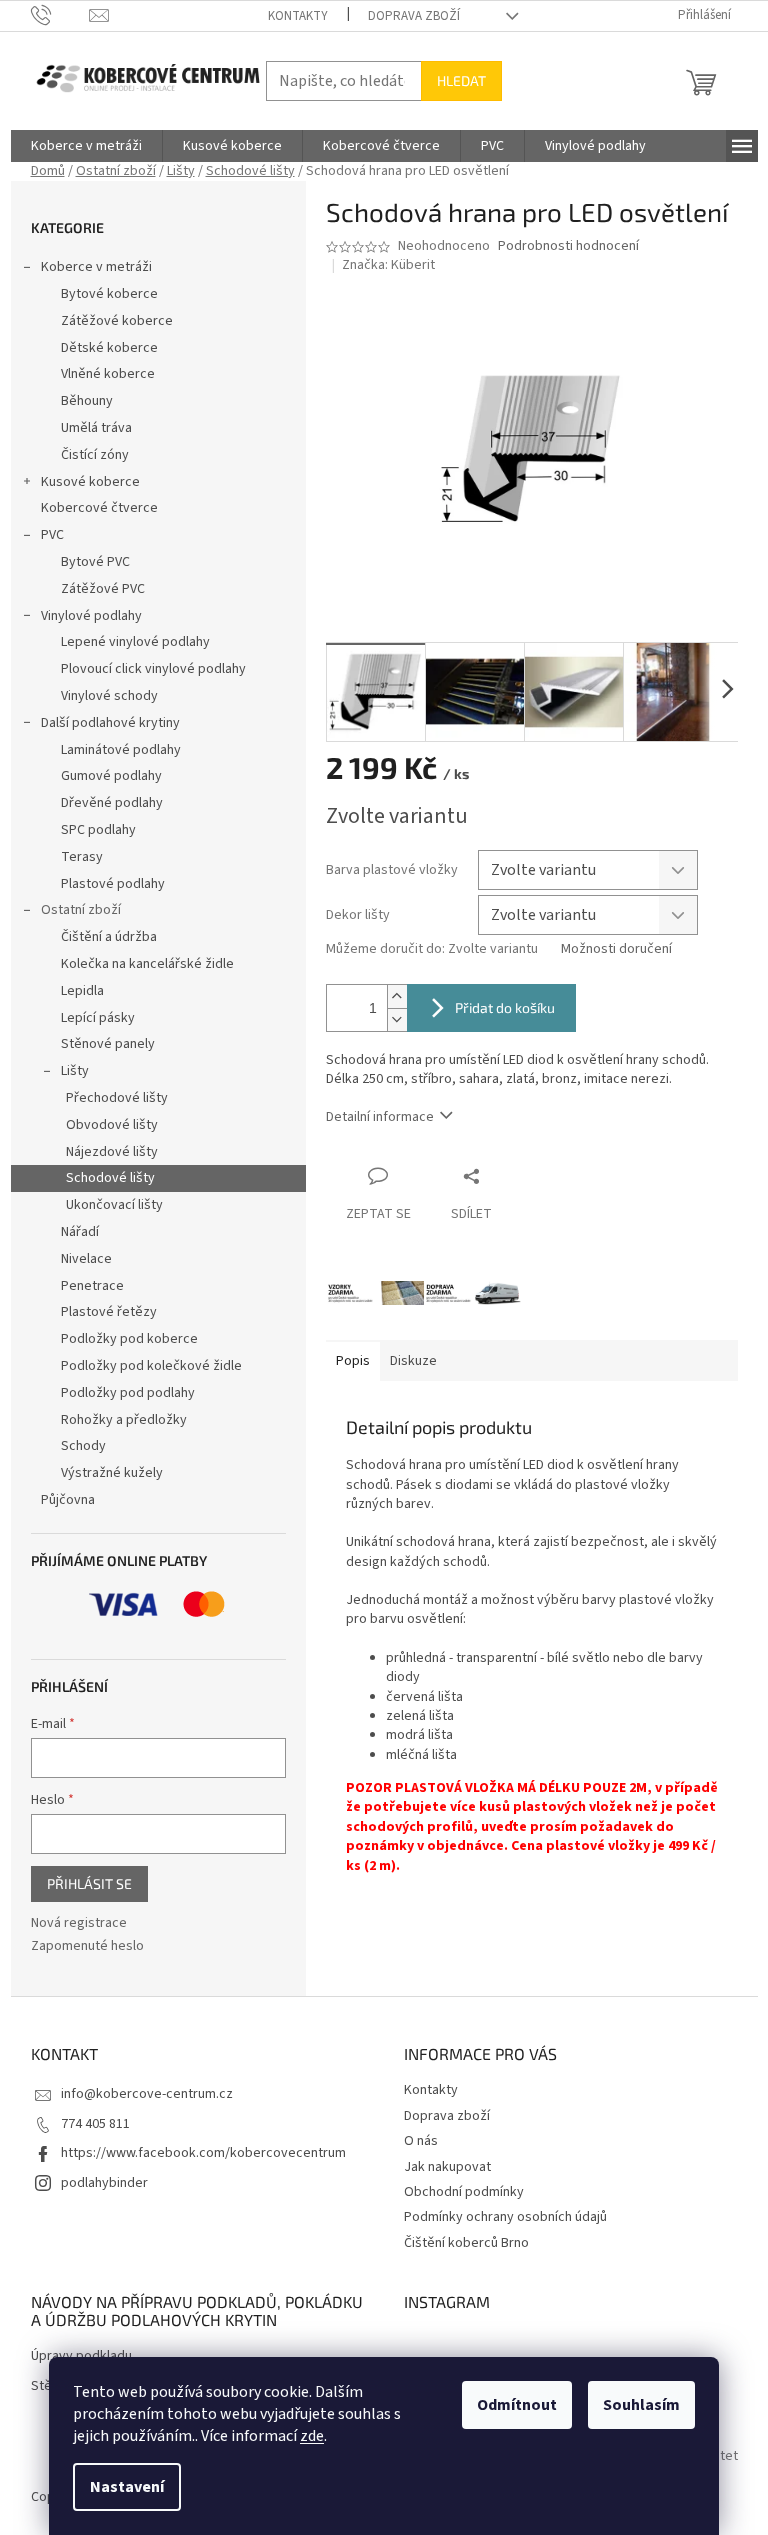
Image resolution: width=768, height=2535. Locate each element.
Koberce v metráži (96, 267)
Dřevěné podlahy (112, 803)
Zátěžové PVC (103, 589)
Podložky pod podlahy (128, 1393)
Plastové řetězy (109, 1312)
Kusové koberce (90, 482)
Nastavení (127, 2487)
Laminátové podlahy (121, 750)
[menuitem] (86, 146)
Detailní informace (380, 1117)
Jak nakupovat (447, 2167)
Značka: (388, 265)
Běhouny (87, 401)
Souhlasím (641, 2405)
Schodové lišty (110, 1178)
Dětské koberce (109, 348)
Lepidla (82, 991)
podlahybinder (104, 2183)
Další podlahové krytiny (110, 723)
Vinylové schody (109, 696)
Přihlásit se (89, 1883)
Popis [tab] (353, 1361)
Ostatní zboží (81, 910)
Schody (83, 1446)
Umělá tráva (96, 428)
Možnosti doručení (616, 949)
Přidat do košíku (505, 1007)
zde (312, 2436)
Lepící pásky (98, 1018)
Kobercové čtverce (99, 508)
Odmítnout (517, 2405)
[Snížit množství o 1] (397, 1019)
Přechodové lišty (117, 1098)
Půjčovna (68, 1500)
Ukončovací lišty (114, 1205)
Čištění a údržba (109, 937)
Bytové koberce (109, 294)
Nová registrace (79, 1923)
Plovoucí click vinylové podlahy (153, 669)
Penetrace (92, 1286)
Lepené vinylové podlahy (135, 642)
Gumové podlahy (111, 776)
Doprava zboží (414, 16)
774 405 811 (95, 2124)
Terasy (82, 857)
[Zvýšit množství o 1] (397, 996)
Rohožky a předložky (124, 1420)
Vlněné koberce (108, 374)
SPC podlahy (98, 830)
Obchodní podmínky (464, 2192)
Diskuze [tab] (413, 1361)
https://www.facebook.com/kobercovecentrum (203, 2153)
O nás (421, 2141)
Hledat (461, 80)
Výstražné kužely (112, 1473)
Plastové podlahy (113, 884)
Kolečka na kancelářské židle (147, 964)
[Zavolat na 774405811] (60, 15)
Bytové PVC (95, 562)
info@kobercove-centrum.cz (147, 2094)
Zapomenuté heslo (87, 1946)
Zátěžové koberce (117, 321)
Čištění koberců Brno (466, 2243)
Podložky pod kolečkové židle (151, 1366)
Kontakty (298, 16)
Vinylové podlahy (91, 616)
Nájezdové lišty (112, 1152)
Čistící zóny (95, 455)
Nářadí (80, 1232)
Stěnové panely (108, 1044)
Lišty (75, 1071)
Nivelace (86, 1259)
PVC (52, 535)
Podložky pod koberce (129, 1339)
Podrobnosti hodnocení (568, 246)
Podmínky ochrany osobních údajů (505, 2217)
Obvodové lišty (112, 1125)
